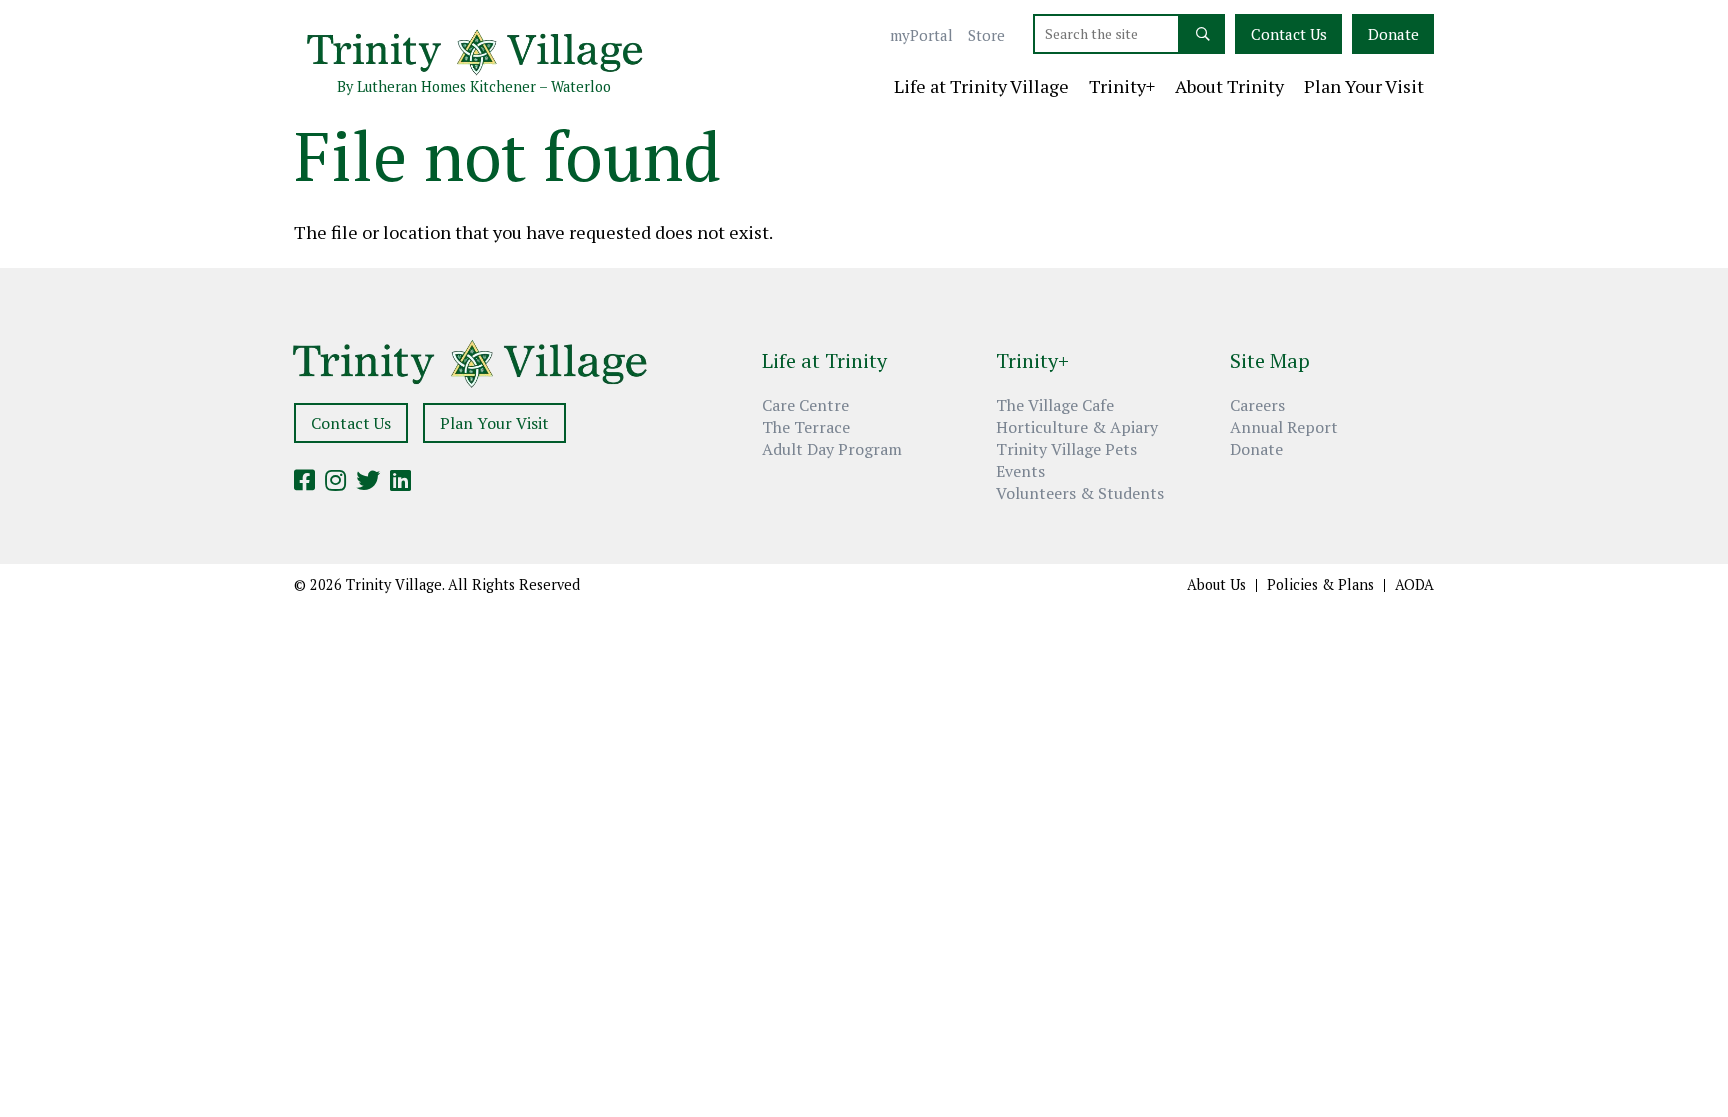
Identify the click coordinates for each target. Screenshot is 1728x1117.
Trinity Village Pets (1066, 449)
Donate (1393, 34)
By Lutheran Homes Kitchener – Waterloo (474, 86)
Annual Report (1284, 427)
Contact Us (1289, 34)
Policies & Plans (1320, 585)
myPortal (921, 35)
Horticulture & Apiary (1077, 427)
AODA (1414, 585)
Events (1020, 471)
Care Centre (805, 405)
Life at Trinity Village (981, 87)
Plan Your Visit (1364, 87)
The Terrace (806, 427)
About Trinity (1229, 87)
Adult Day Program (832, 449)
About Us (1216, 585)
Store (986, 35)
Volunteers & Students (1080, 493)
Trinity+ (1122, 87)
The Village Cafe (1055, 405)
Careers (1257, 405)
